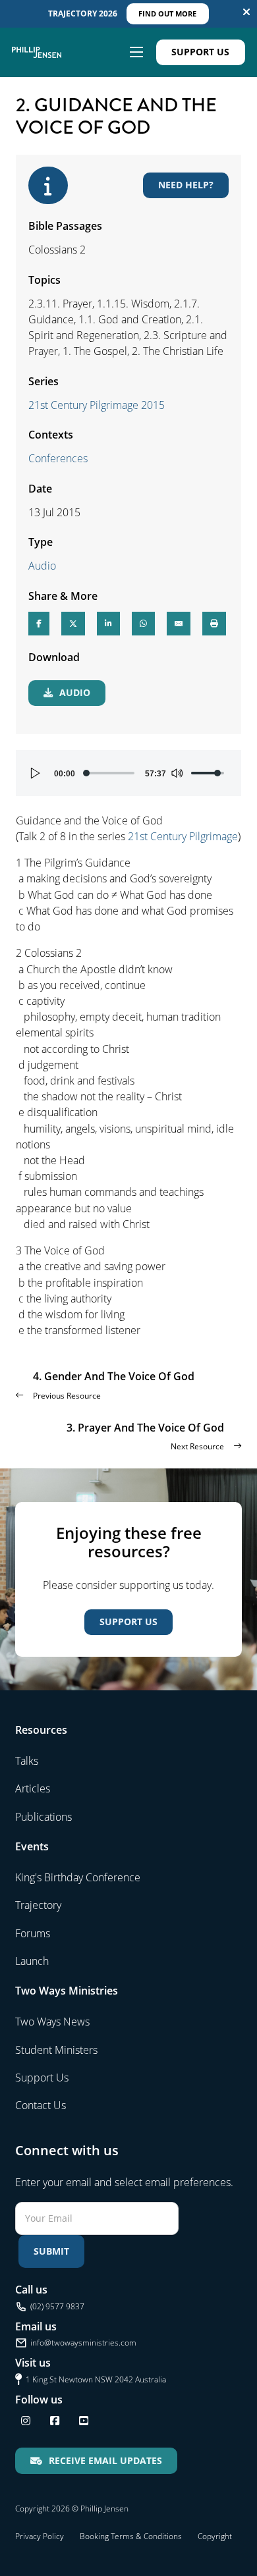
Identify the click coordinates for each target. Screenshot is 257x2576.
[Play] (36, 773)
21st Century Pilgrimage (183, 836)
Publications (43, 1817)
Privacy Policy (40, 2536)
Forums (33, 1933)
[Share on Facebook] (39, 624)
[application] (128, 773)
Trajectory (38, 1905)
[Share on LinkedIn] (108, 624)
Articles (33, 1788)
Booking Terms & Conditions (131, 2536)
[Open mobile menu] (136, 52)
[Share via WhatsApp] (143, 624)
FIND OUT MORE (167, 13)
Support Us (200, 52)
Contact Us (41, 2105)
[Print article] (214, 624)
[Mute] (177, 773)
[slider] (110, 773)
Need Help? (186, 185)
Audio (42, 566)
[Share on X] (73, 624)
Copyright (215, 2536)
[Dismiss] (246, 12)
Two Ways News (52, 2022)
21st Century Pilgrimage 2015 (97, 405)
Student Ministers (56, 2050)
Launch (32, 1961)
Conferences (58, 458)
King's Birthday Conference (78, 1877)
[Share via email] (179, 624)
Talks (27, 1761)
